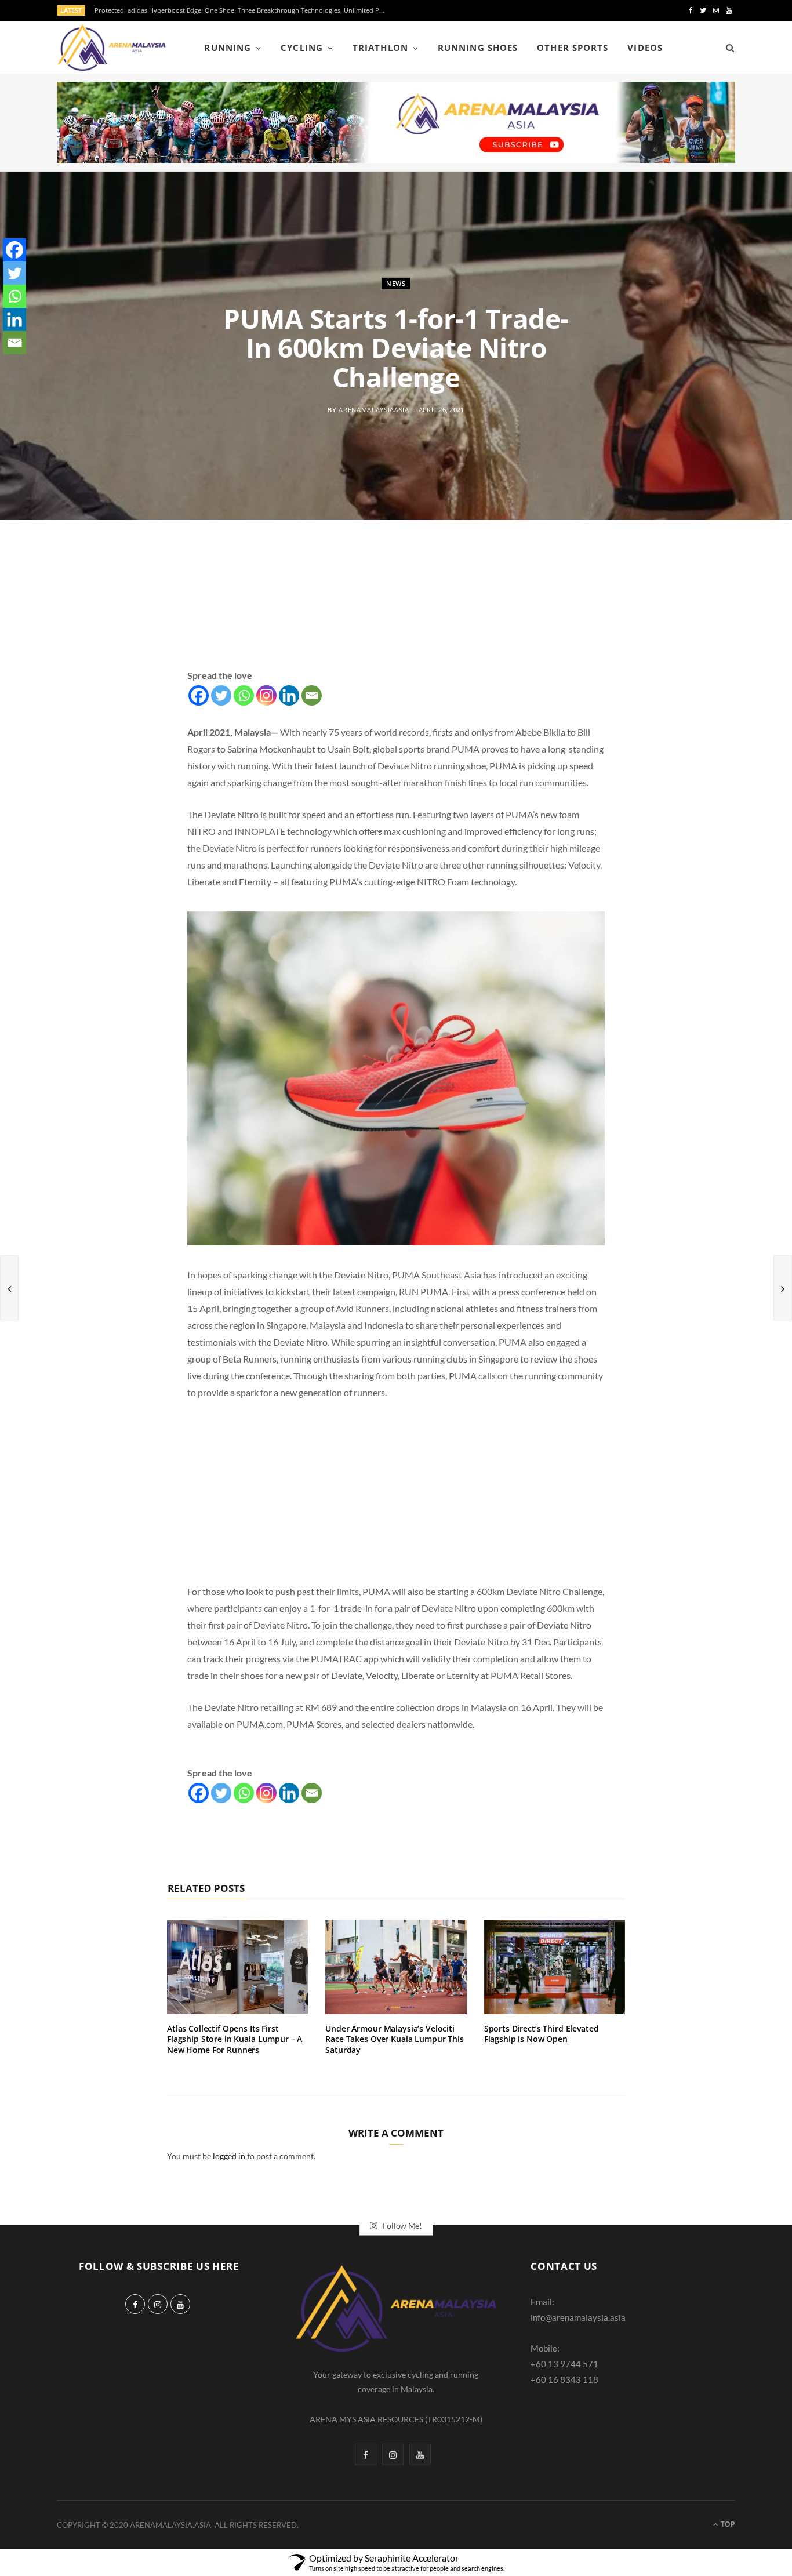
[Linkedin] (289, 695)
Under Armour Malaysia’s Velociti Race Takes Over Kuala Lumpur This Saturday (394, 2039)
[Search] (726, 48)
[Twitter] (221, 695)
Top (727, 2524)
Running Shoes (478, 48)
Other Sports (573, 48)
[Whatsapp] (244, 695)
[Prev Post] (9, 1288)
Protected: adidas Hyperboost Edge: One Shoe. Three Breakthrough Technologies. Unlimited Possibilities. (242, 10)
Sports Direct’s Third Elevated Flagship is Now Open (542, 2034)
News (396, 283)
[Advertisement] (396, 608)
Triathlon (380, 48)
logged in (229, 2156)
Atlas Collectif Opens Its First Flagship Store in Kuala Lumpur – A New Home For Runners (235, 2039)
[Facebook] (199, 695)
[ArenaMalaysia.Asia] (112, 48)
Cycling (301, 48)
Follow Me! (402, 2225)
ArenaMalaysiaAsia (374, 409)
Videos (645, 48)
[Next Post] (783, 1288)
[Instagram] (266, 695)
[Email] (312, 695)
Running (227, 48)
